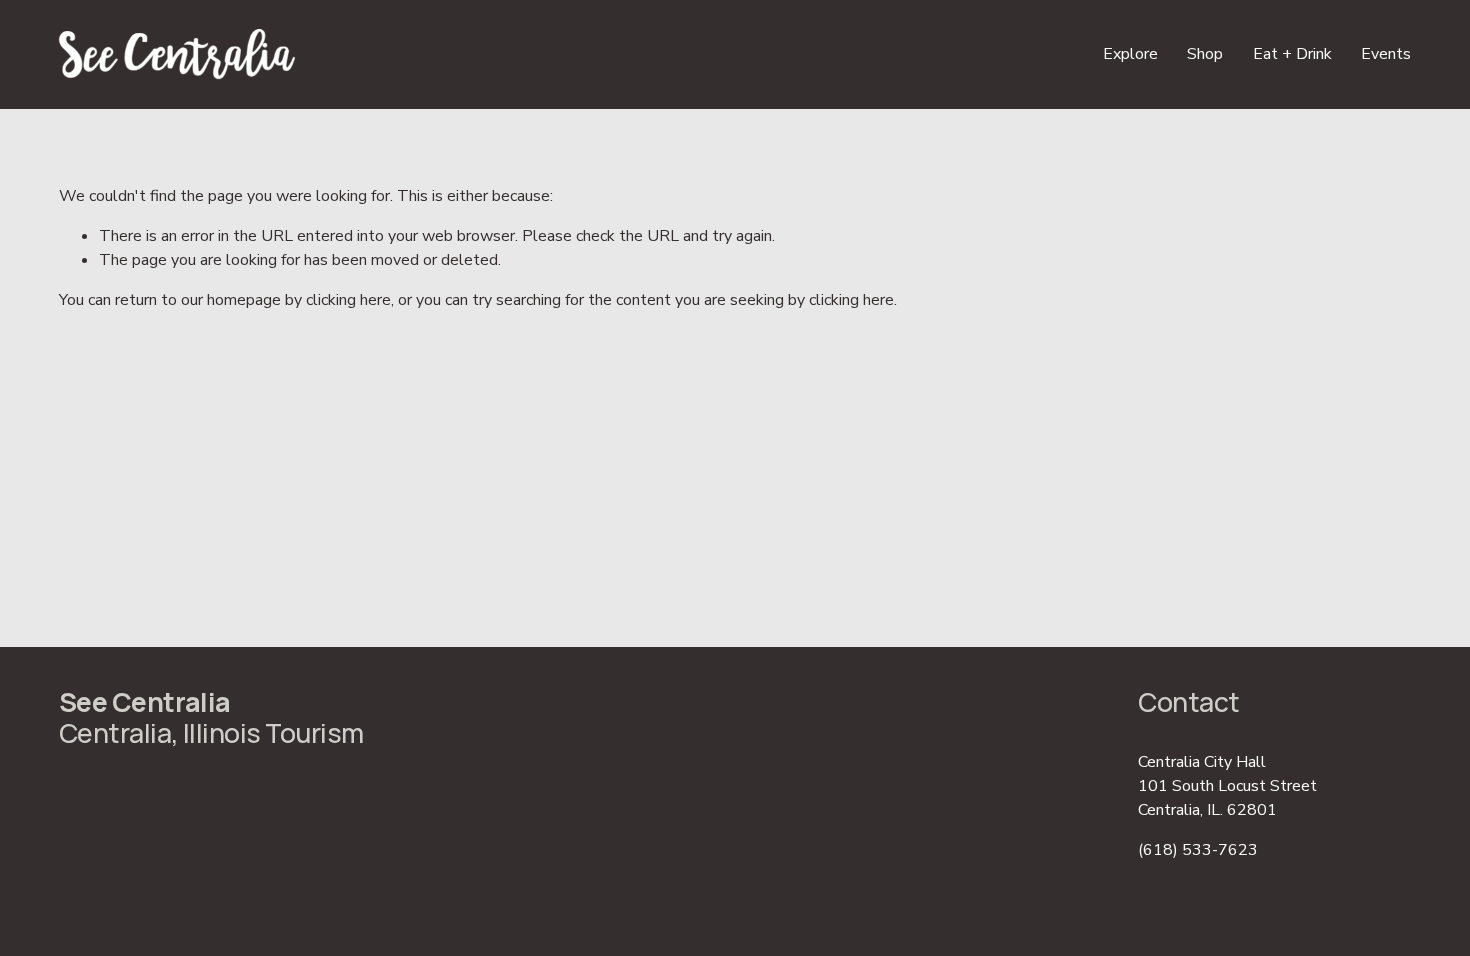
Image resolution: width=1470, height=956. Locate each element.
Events (1386, 54)
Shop (1205, 54)
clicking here (348, 300)
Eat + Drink (1292, 54)
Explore (1130, 54)
